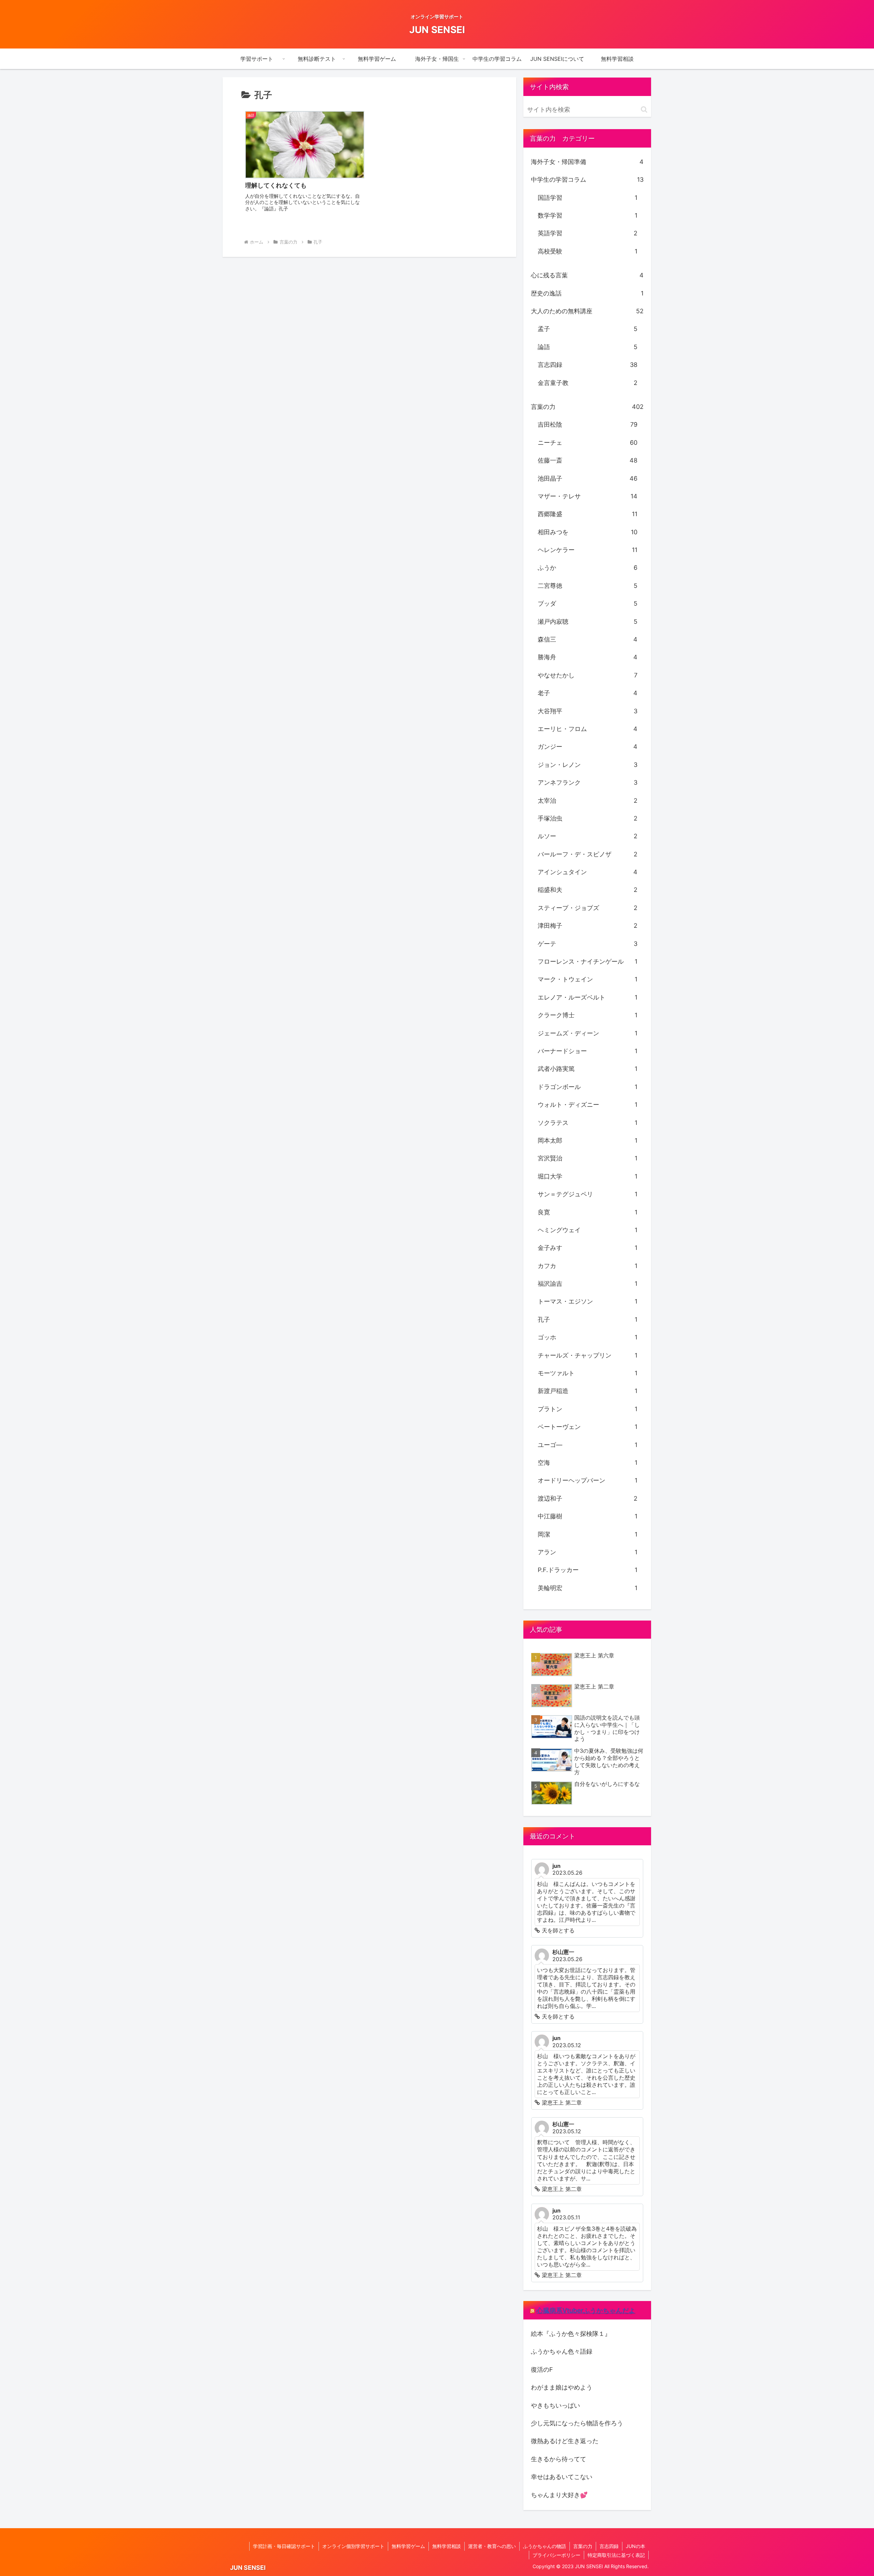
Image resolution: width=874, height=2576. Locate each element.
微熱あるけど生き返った (565, 2441)
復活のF (542, 2370)
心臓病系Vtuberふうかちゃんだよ (586, 2310)
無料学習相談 (447, 2546)
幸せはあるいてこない (562, 2477)
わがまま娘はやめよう (562, 2387)
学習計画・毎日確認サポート (284, 2546)
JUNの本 (636, 2546)
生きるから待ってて (559, 2459)
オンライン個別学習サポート (353, 2546)
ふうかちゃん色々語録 (562, 2351)
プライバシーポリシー (556, 2555)
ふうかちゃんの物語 (545, 2546)
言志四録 (609, 2546)
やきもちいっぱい (555, 2405)
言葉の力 (583, 2546)
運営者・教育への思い (492, 2546)
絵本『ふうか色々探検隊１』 (571, 2334)
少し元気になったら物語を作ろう (577, 2423)
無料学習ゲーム (408, 2546)
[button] (644, 109)
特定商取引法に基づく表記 (616, 2555)
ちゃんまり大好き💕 (559, 2495)
